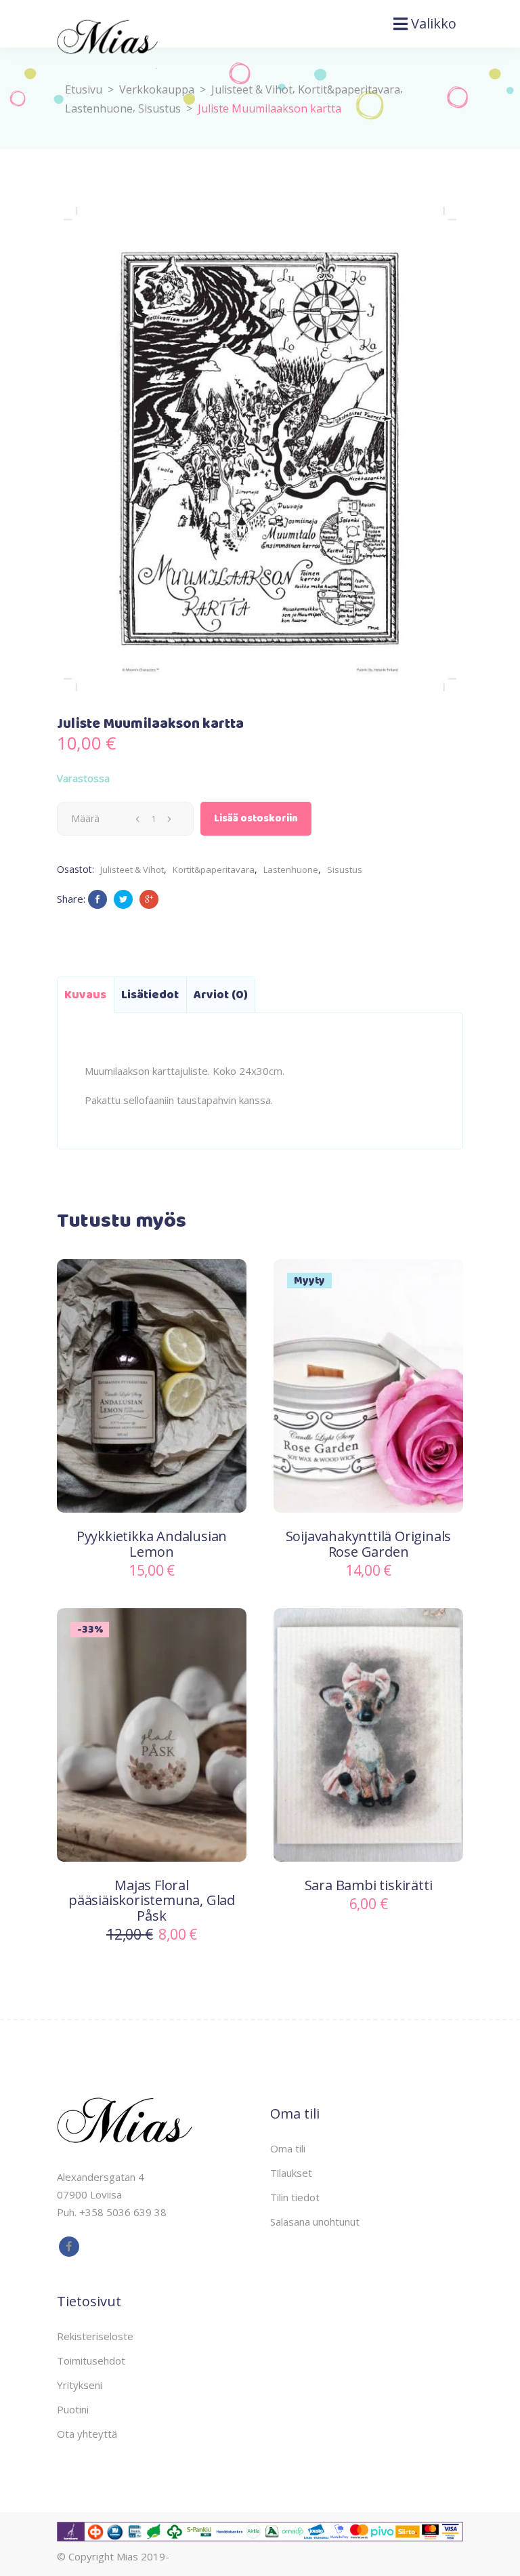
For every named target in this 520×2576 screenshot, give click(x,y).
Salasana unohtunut (315, 2222)
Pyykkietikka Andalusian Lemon (152, 1544)
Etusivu (84, 89)
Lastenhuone (99, 108)
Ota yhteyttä (87, 2434)
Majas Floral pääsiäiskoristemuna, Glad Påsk (152, 1900)
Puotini (73, 2409)
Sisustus (159, 108)
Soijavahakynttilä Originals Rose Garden (369, 1544)
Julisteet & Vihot (252, 89)
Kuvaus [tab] (85, 995)
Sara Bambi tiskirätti (369, 1885)
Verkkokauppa (157, 89)
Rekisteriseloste (95, 2336)
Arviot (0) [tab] (221, 995)
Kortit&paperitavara (349, 89)
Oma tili (288, 2148)
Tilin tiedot (295, 2197)
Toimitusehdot (91, 2360)
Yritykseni (80, 2385)
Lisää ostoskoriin (256, 819)
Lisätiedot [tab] (150, 995)
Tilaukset (291, 2173)
